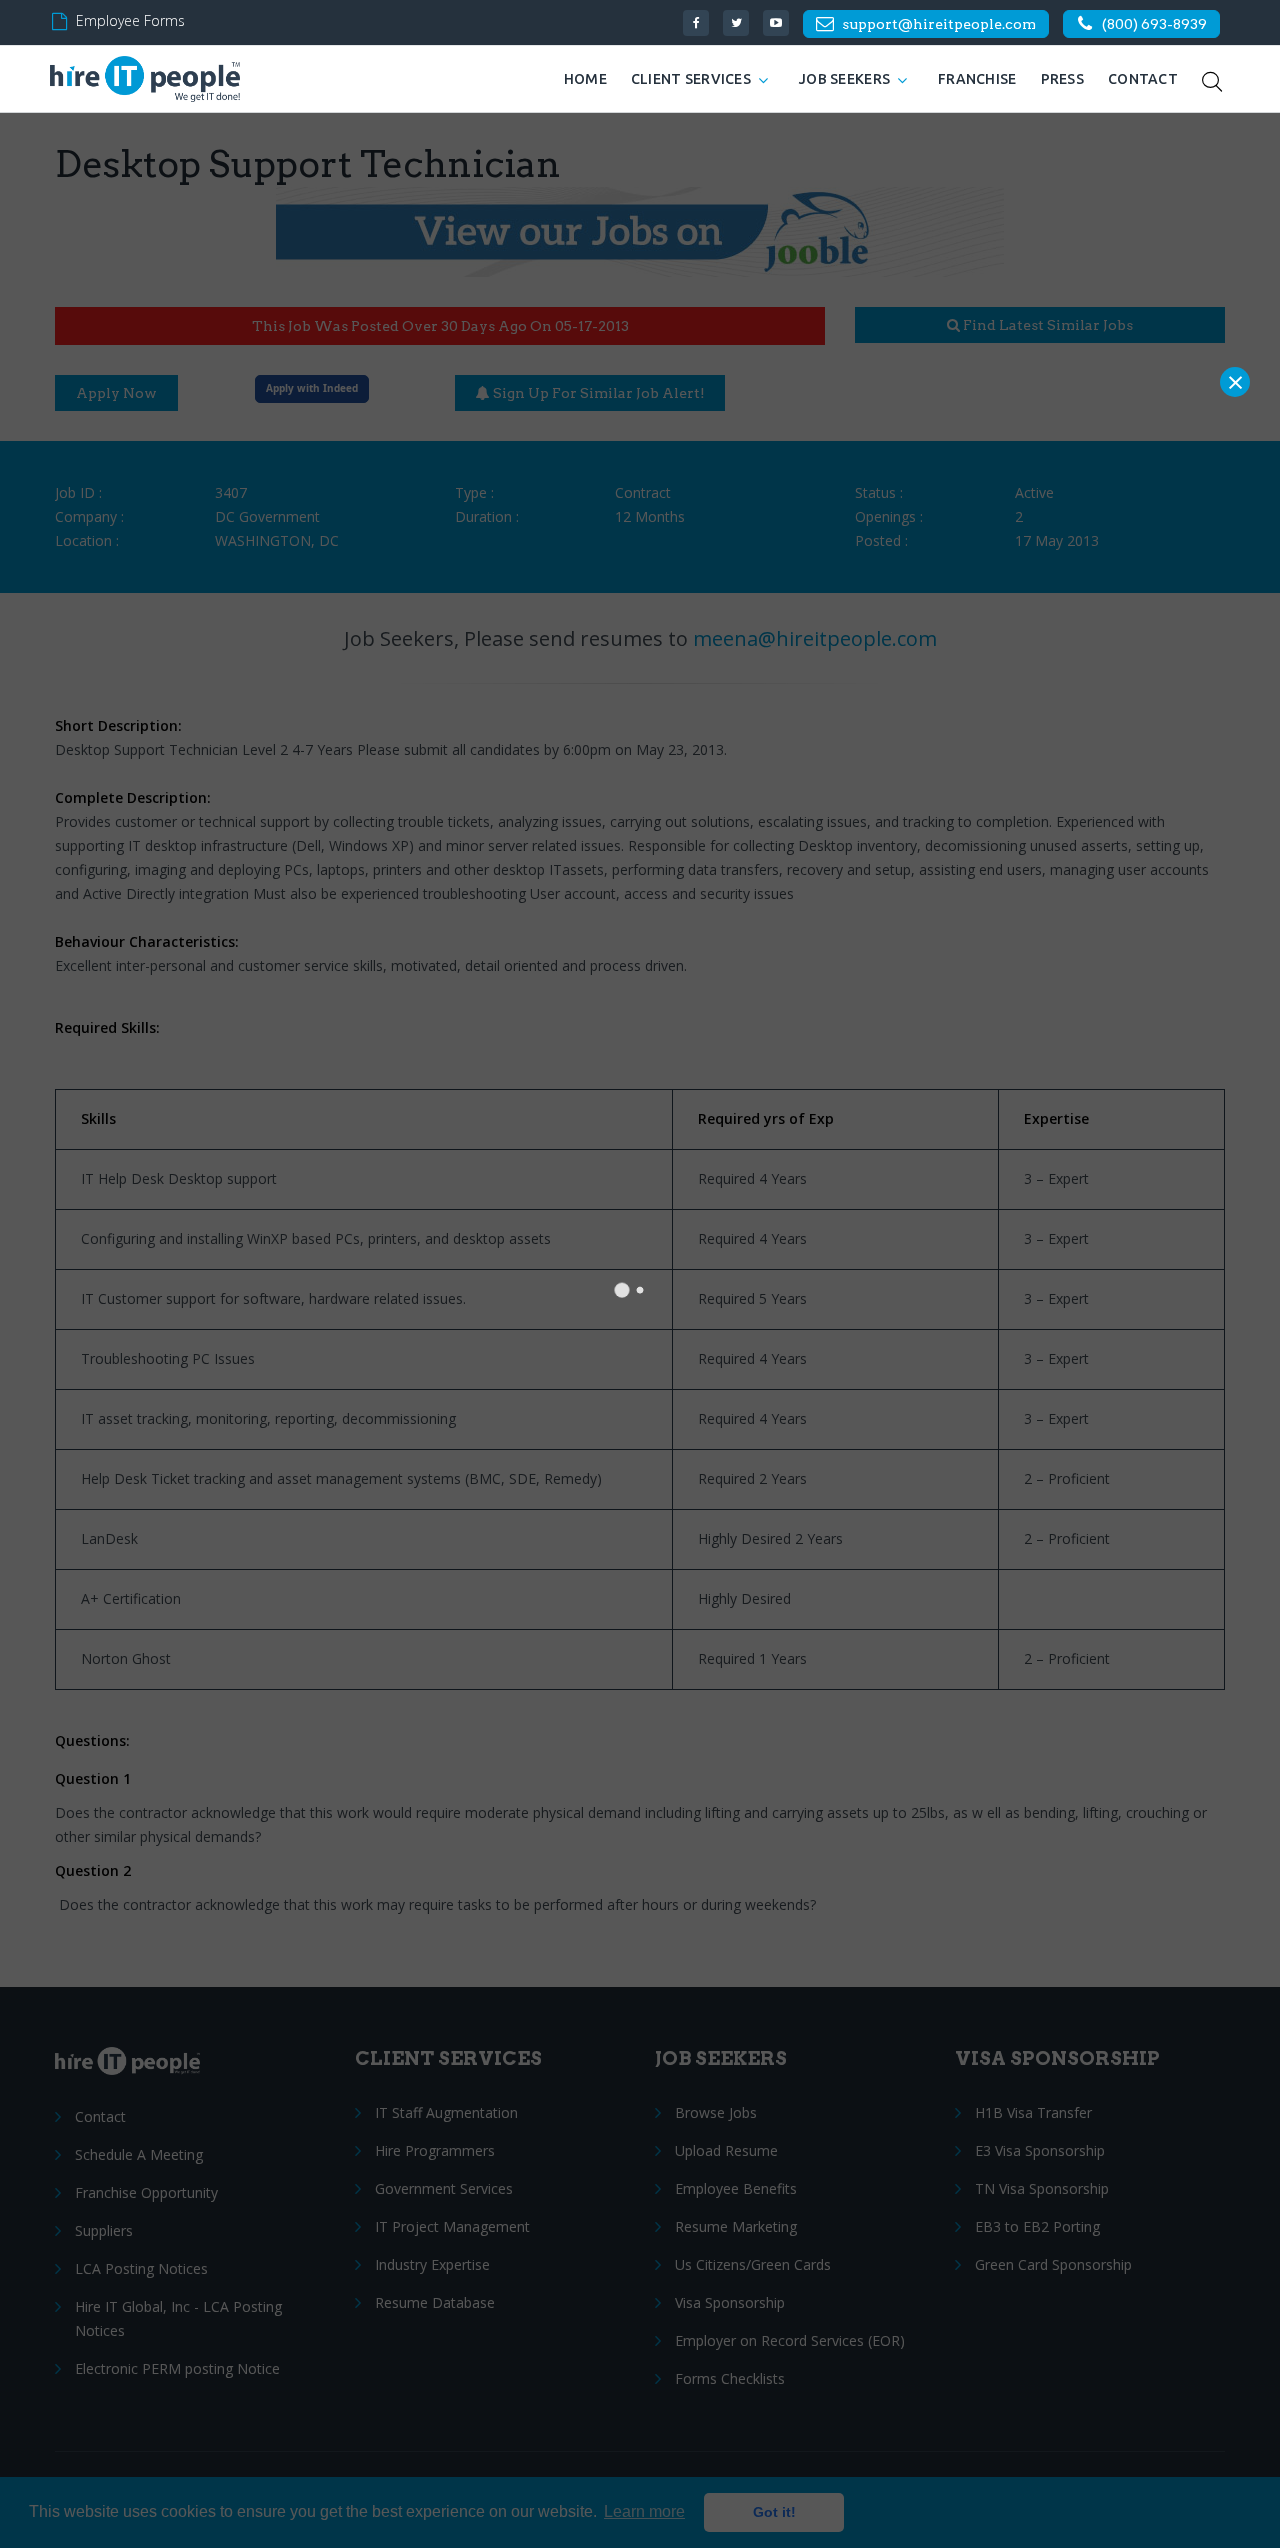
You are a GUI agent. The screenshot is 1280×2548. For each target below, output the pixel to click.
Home (585, 79)
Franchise (977, 79)
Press (1062, 79)
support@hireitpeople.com (939, 24)
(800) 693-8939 (1154, 24)
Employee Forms (130, 20)
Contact (1143, 79)
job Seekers (844, 79)
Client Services (691, 79)
